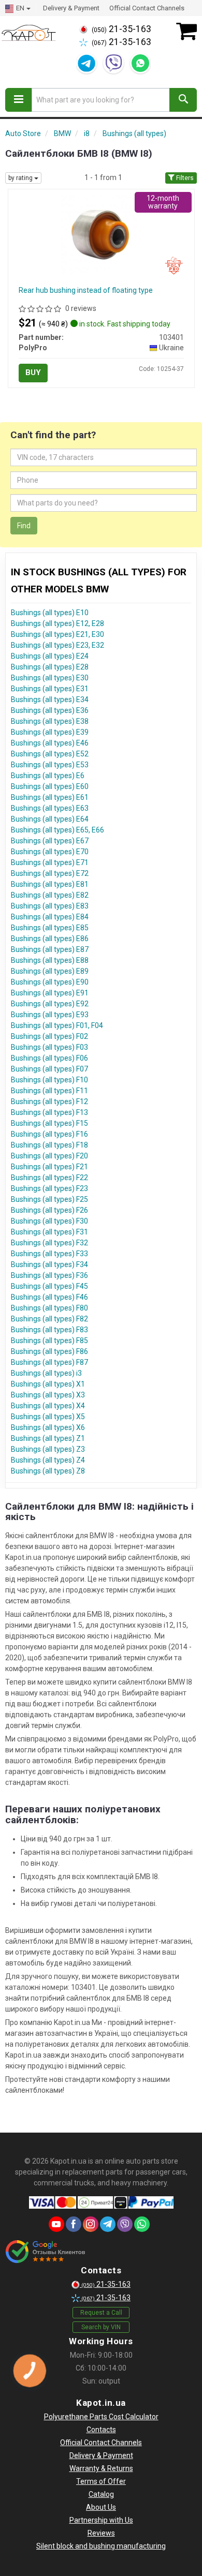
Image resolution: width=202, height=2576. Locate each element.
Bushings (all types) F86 (49, 1351)
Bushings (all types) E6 (48, 776)
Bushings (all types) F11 (49, 1091)
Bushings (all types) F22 (49, 1178)
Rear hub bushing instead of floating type (86, 290)
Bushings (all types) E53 (50, 765)
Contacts (101, 2430)
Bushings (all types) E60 (50, 786)
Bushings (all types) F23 (49, 1188)
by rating (21, 178)
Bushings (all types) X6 (48, 1427)
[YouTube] (56, 2224)
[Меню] (19, 100)
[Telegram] (86, 63)
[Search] (183, 100)
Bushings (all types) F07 (49, 1069)
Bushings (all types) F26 (49, 1210)
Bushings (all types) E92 (50, 1004)
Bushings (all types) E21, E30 (57, 634)
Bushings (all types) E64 (50, 819)
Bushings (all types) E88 (50, 960)
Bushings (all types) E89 (50, 971)
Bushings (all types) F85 (49, 1341)
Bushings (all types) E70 (50, 852)
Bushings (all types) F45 (49, 1286)
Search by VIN (101, 2327)
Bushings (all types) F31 (49, 1232)
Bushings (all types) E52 (50, 754)
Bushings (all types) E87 (50, 949)
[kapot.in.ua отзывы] (45, 2252)
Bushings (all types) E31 (50, 689)
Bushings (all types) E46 (50, 743)
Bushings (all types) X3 (48, 1395)
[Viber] (113, 63)
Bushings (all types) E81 (50, 884)
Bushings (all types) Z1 (48, 1438)
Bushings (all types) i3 (46, 1373)
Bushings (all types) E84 (50, 917)
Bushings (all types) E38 (50, 721)
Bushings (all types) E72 (50, 873)
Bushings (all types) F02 (49, 1036)
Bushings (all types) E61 (50, 797)
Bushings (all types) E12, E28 (57, 623)
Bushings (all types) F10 (49, 1080)
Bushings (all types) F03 (49, 1047)
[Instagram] (91, 2224)
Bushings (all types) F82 (49, 1319)
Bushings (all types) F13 (49, 1112)
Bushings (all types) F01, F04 (57, 1025)
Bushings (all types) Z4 (48, 1460)
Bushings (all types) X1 (48, 1384)
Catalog (101, 2494)
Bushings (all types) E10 (50, 613)
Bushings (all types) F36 (49, 1275)
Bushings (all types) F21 (49, 1167)
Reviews (101, 2533)
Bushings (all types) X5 (48, 1417)
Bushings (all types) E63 (50, 808)
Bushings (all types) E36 (50, 710)
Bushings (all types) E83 (50, 906)
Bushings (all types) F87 (49, 1362)
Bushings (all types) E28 (50, 667)
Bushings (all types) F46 (49, 1297)
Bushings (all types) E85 (50, 928)
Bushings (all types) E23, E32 (57, 645)
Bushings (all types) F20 (49, 1156)
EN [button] (20, 8)
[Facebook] (74, 2224)
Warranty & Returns (101, 2468)
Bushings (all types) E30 (50, 678)
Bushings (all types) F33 (49, 1254)
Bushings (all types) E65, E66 (57, 830)
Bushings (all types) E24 (50, 656)
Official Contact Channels (147, 8)
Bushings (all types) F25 (49, 1199)
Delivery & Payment (71, 8)
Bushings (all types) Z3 (48, 1449)
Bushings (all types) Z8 (48, 1471)
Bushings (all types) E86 (50, 939)
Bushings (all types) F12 (49, 1101)
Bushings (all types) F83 (49, 1330)
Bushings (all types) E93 (50, 1015)
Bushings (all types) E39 (50, 732)
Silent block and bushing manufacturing (101, 2546)
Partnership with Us (101, 2520)
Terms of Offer (101, 2481)
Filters (184, 178)
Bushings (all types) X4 (48, 1406)
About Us (101, 2507)
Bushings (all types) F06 (49, 1058)
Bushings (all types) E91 (50, 993)
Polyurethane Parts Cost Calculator (101, 2417)
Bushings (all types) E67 (50, 841)
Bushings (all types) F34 (49, 1264)
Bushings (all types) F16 (49, 1134)
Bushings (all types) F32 (49, 1243)
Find (24, 526)
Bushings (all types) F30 (49, 1221)
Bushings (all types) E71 (50, 862)
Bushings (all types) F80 (49, 1308)
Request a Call (101, 2313)
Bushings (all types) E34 (50, 699)
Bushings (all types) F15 (49, 1123)
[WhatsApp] (140, 63)
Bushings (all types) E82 (50, 895)
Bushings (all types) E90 (50, 982)
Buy (33, 373)
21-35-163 (121, 29)
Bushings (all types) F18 (49, 1145)
